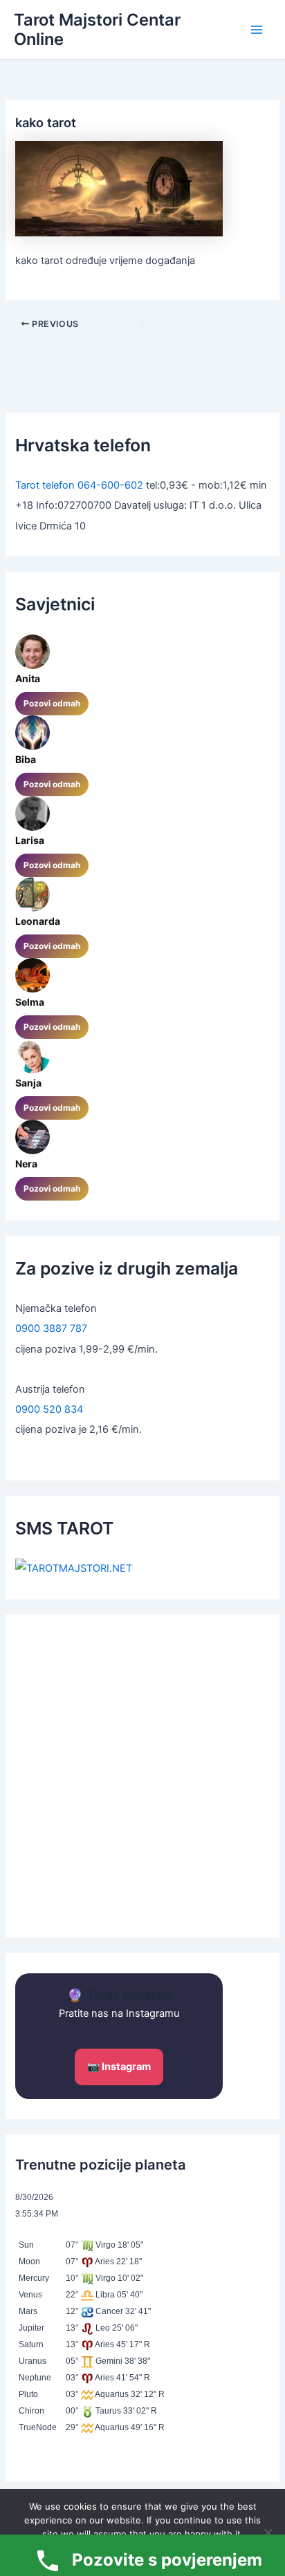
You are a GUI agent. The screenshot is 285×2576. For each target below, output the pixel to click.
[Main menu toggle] (257, 30)
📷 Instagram (119, 2067)
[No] (268, 2532)
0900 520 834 (49, 1409)
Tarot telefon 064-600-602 (79, 485)
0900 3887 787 (51, 1328)
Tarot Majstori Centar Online (97, 29)
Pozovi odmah (52, 703)
